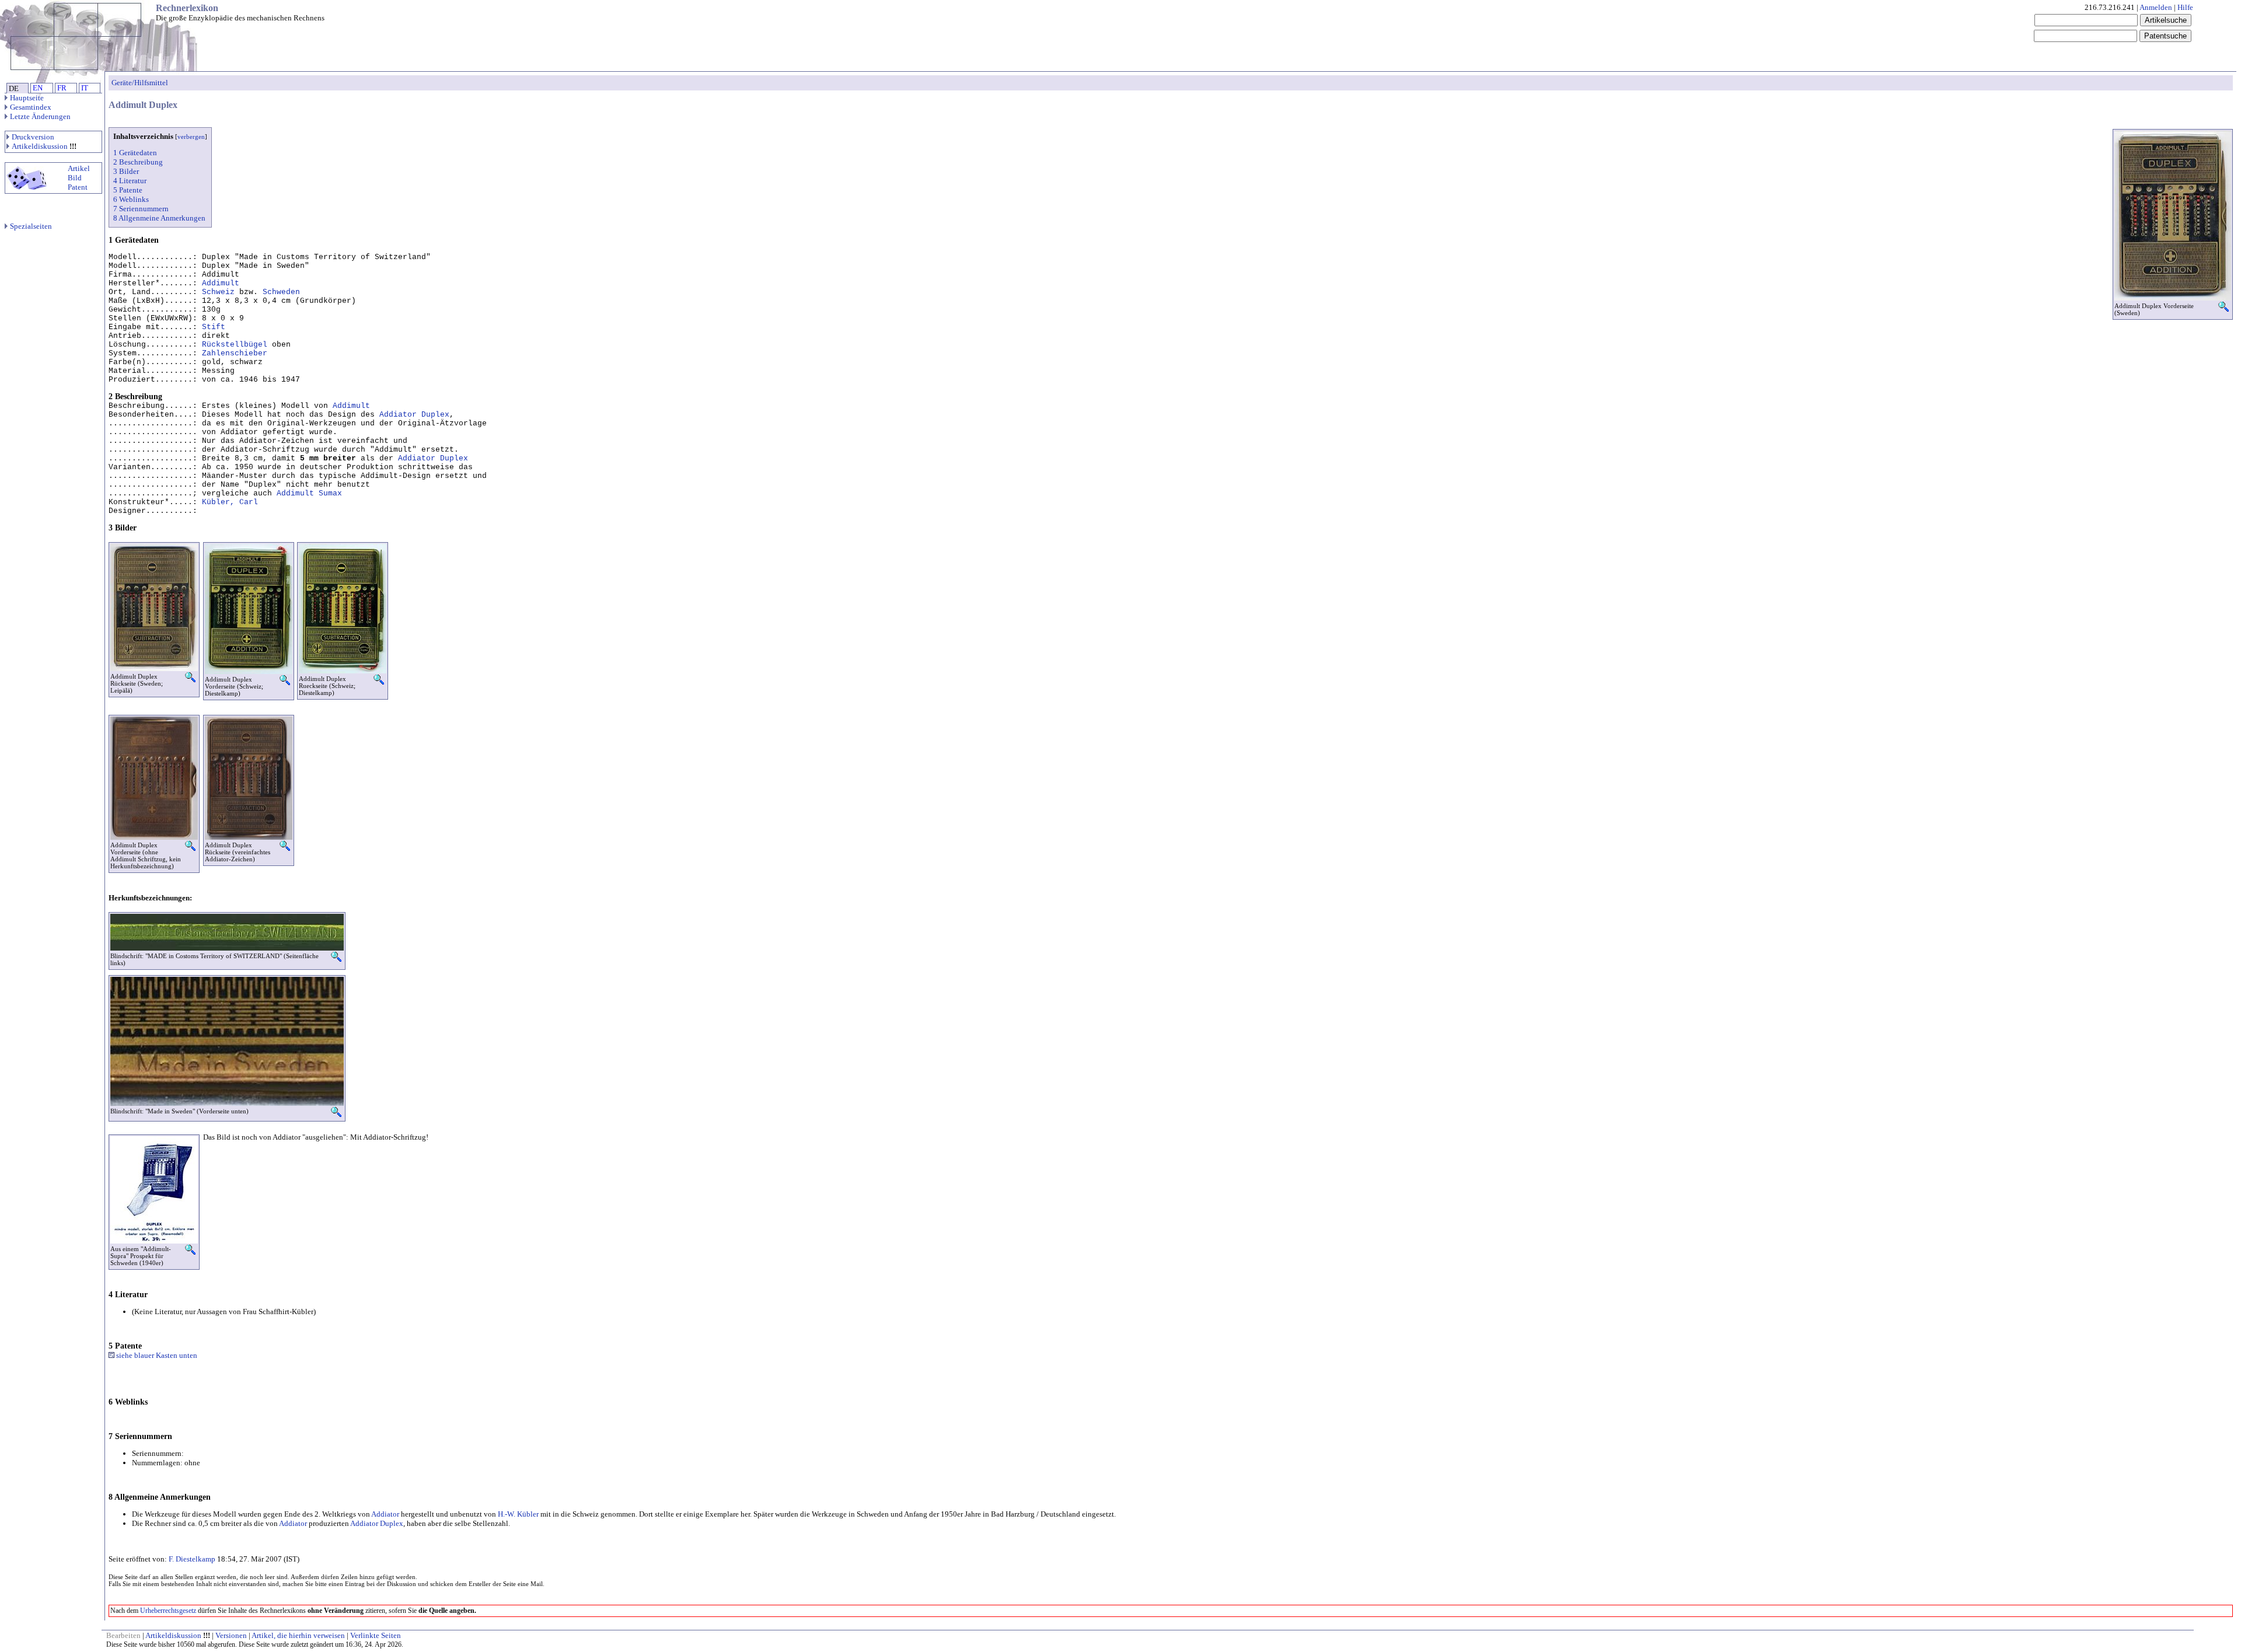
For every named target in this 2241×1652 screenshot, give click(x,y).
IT (85, 88)
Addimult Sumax (309, 493)
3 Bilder (126, 171)
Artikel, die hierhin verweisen (298, 1635)
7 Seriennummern (141, 209)
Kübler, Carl (230, 502)
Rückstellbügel (235, 345)
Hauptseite (27, 98)
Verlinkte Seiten (376, 1635)
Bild (75, 178)
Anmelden (2156, 7)
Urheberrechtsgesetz (168, 1611)
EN (38, 88)
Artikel (79, 168)
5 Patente (128, 190)
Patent (78, 187)
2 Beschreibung (138, 162)
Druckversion (33, 137)
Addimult (221, 283)
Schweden (281, 292)
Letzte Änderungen (40, 116)
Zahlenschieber (235, 353)
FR (62, 88)
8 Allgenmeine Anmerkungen (159, 218)
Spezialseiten (31, 226)
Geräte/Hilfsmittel (140, 83)
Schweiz (218, 292)
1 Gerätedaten (135, 153)
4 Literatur (130, 181)
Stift (214, 327)
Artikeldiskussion (40, 146)
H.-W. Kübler (518, 1514)
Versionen (231, 1635)
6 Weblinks (131, 199)
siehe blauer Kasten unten (156, 1355)
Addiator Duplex (414, 415)
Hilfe (2185, 7)
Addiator (385, 1514)
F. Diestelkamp (192, 1559)
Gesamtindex (31, 107)
